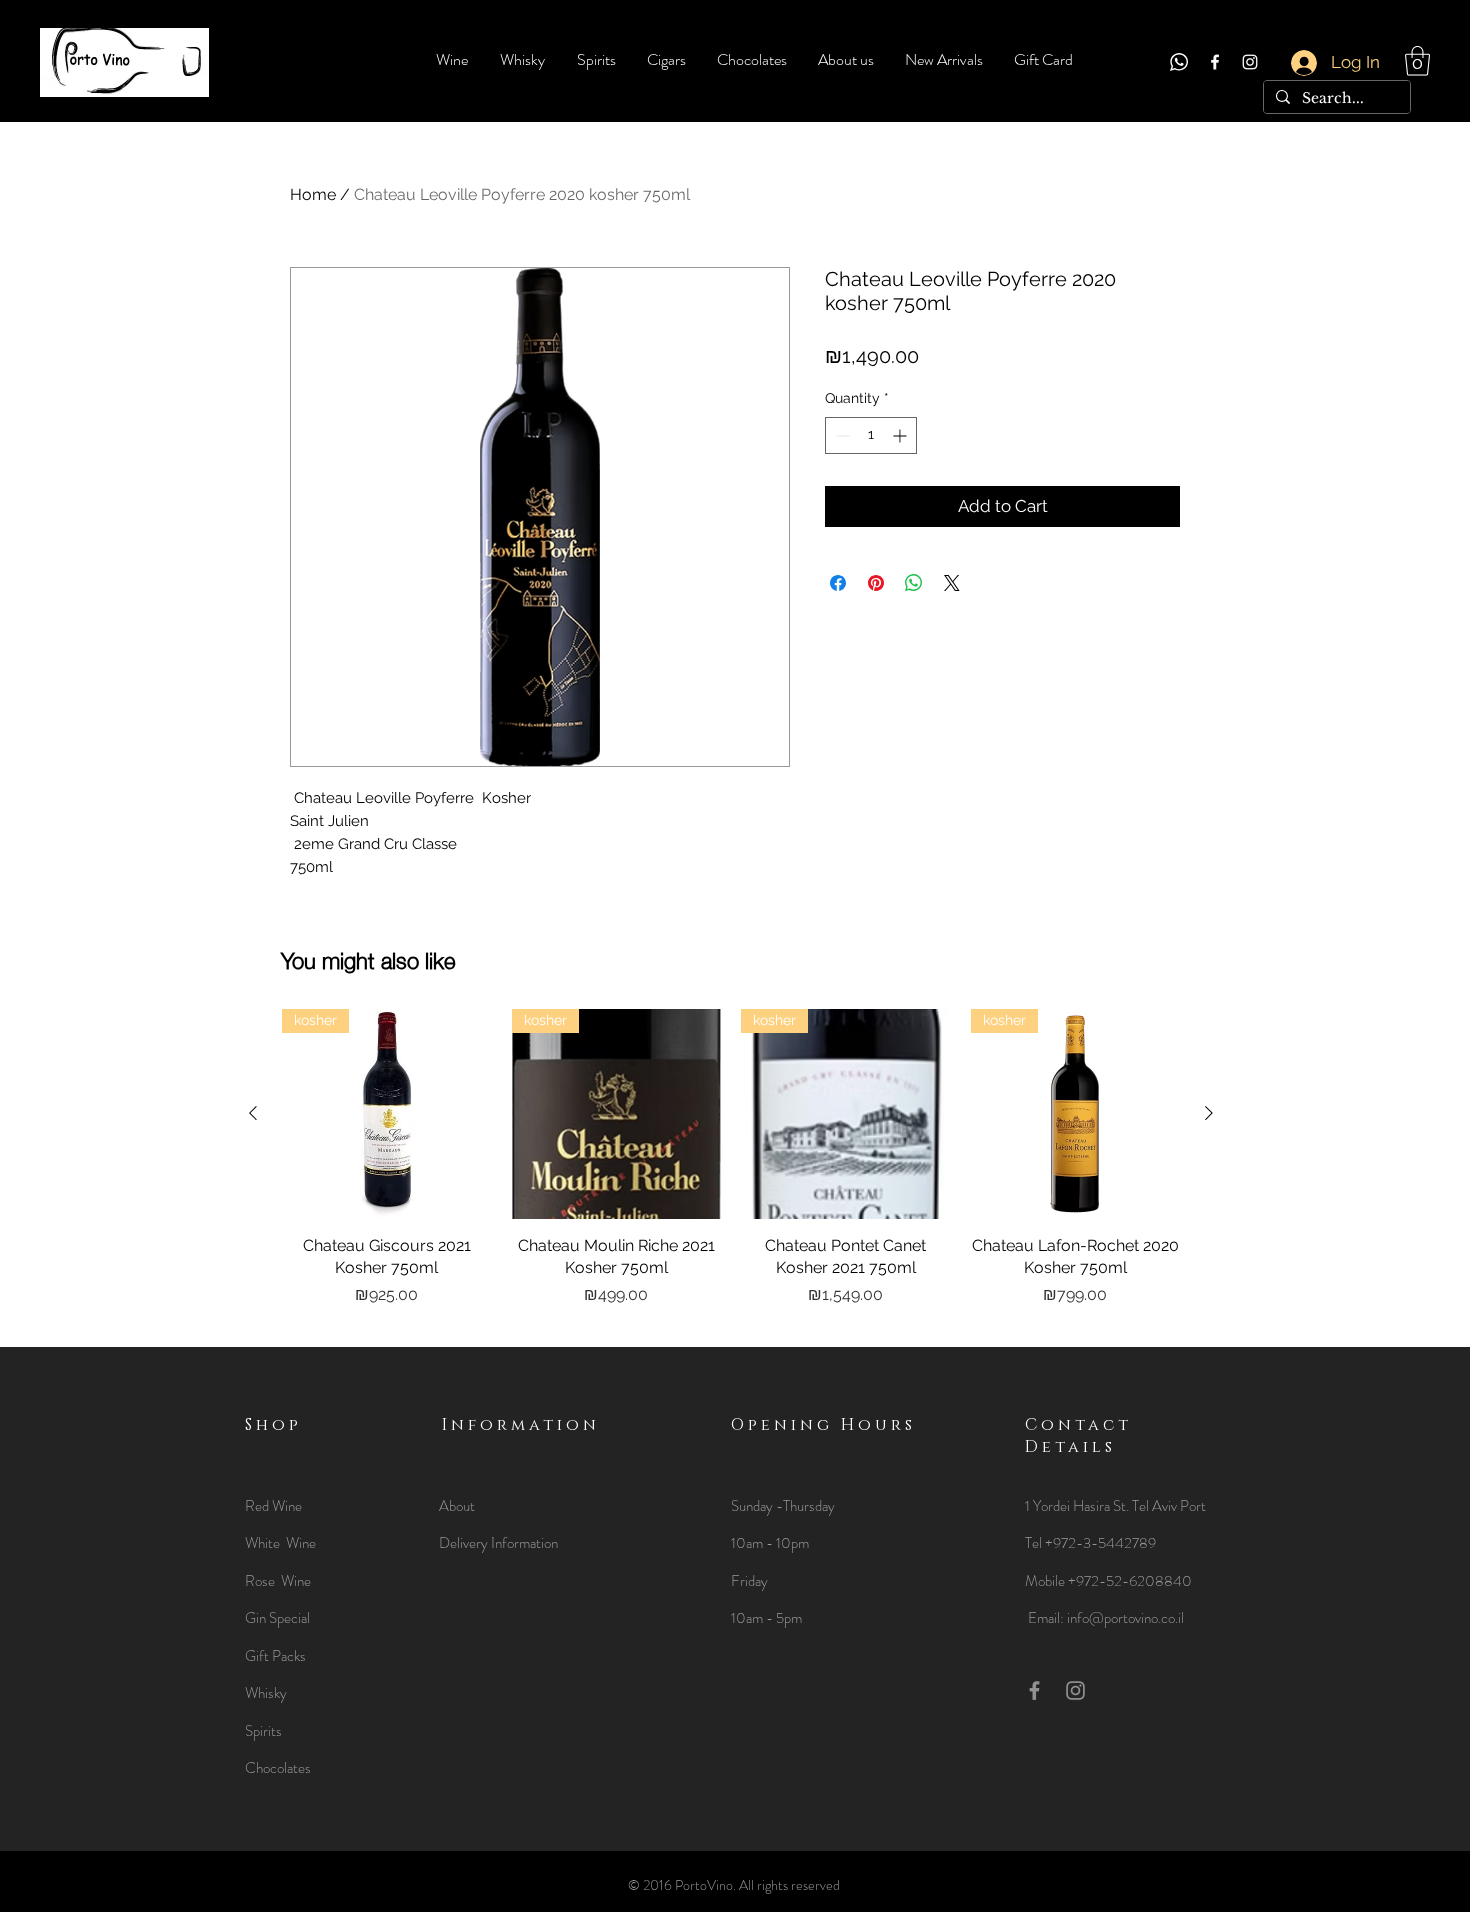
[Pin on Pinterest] (876, 583)
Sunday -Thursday (783, 1506)
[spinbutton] (871, 435)
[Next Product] (1209, 1113)
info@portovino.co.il (1125, 1618)
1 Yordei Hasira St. (1078, 1506)
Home (313, 194)
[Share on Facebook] (838, 583)
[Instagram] (1250, 62)
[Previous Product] (253, 1113)
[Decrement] (840, 435)
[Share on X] (952, 583)
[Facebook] (1215, 62)
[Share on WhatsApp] (914, 583)
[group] (731, 1169)
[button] (1417, 61)
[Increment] (901, 435)
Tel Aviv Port (1169, 1506)
